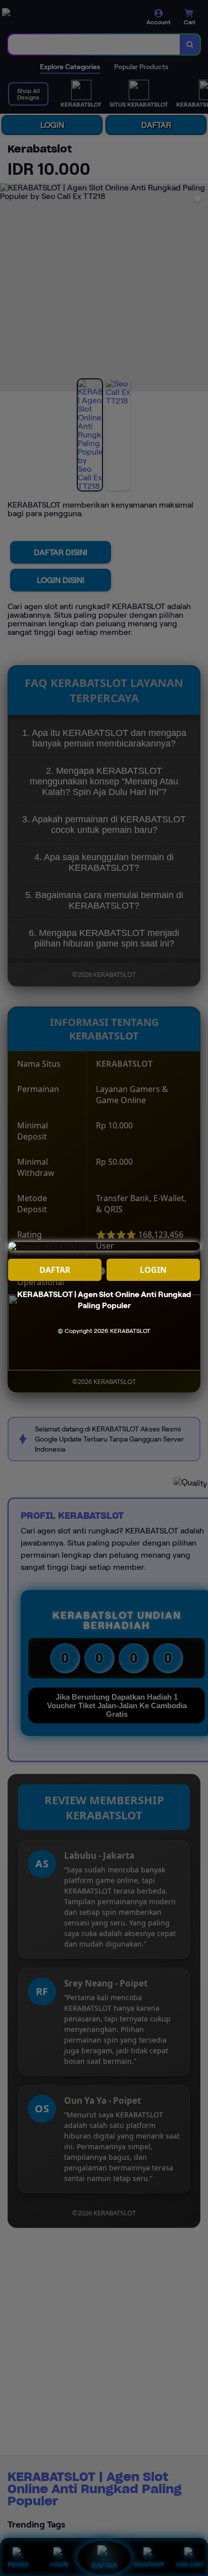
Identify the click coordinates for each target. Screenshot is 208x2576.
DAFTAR (55, 1270)
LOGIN (153, 1270)
